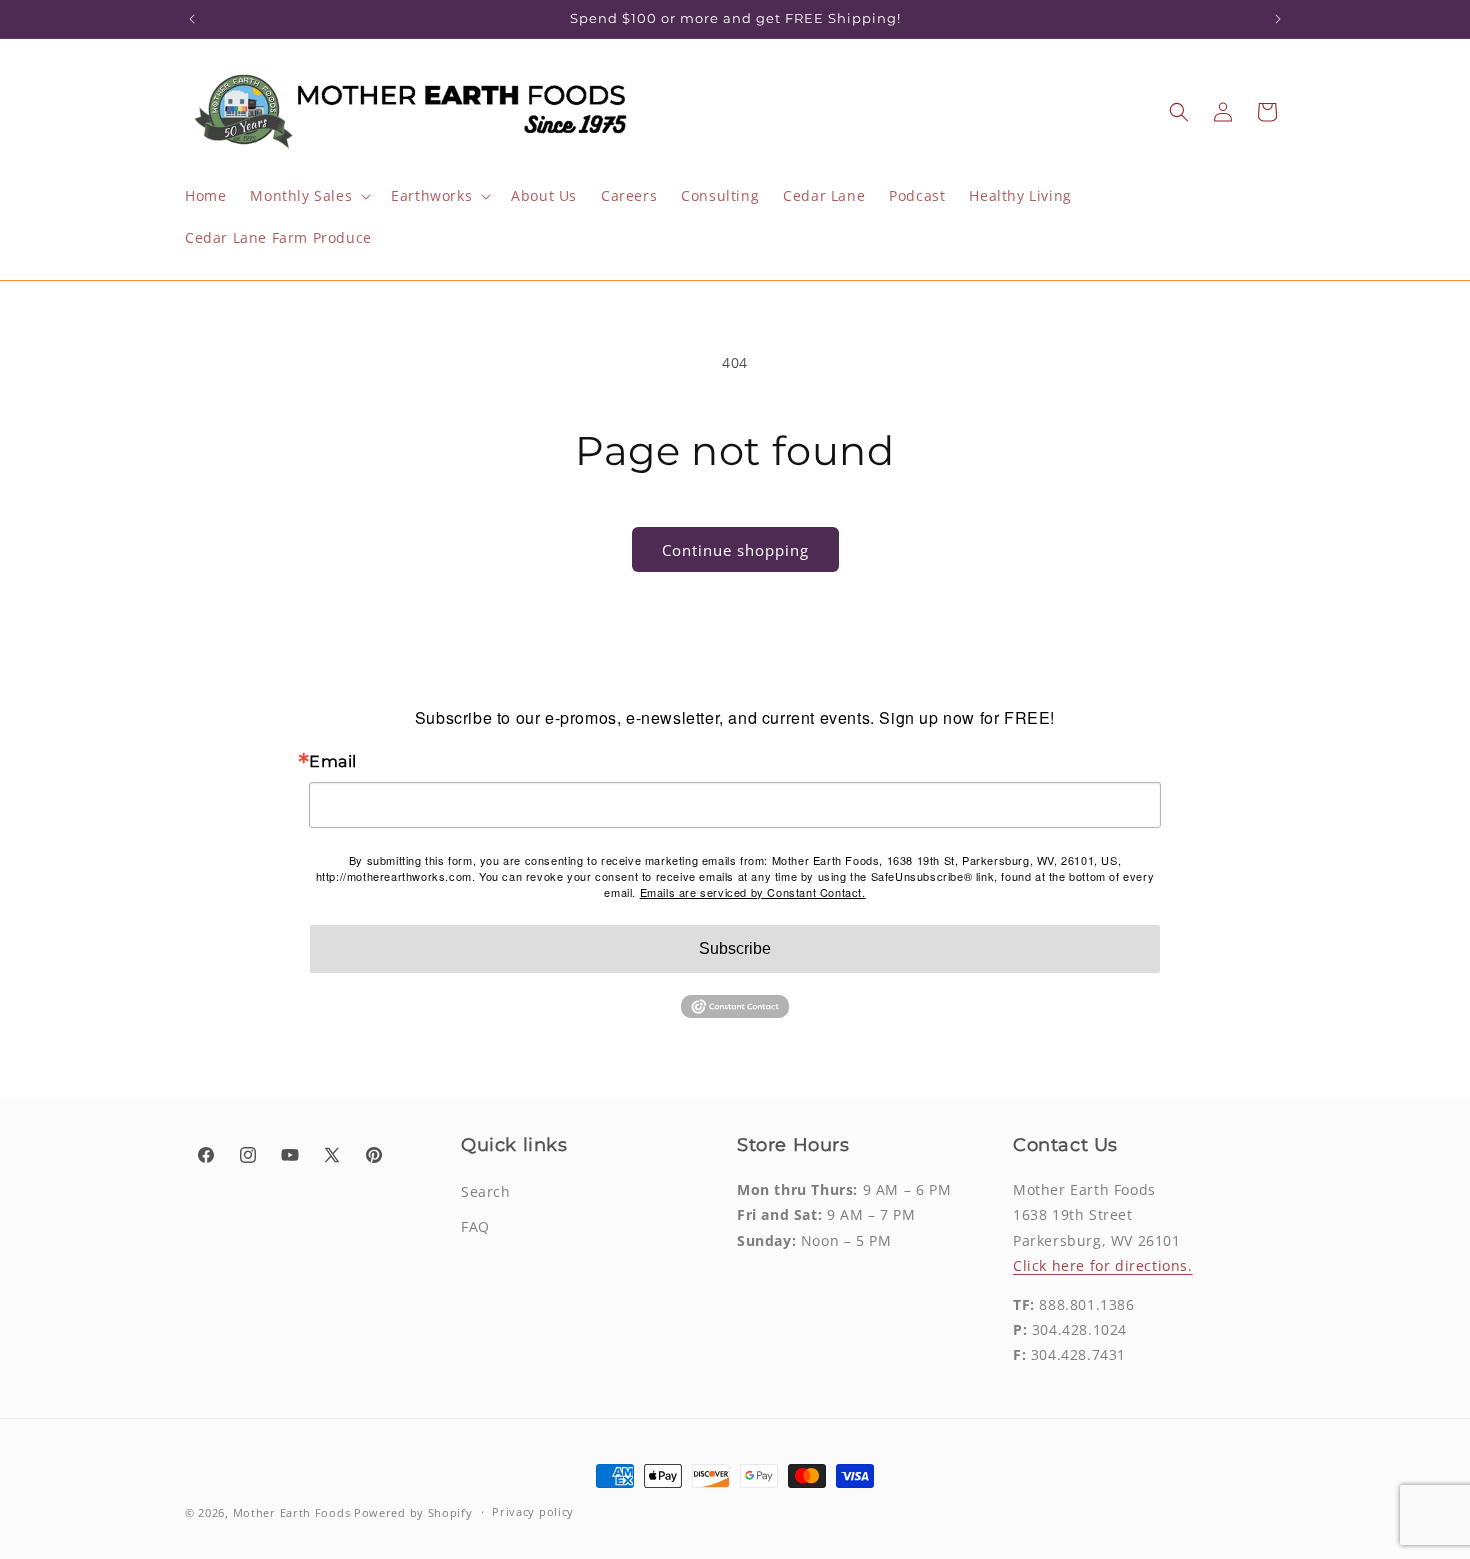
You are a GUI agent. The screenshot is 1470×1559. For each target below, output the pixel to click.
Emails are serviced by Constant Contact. (753, 892)
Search (486, 1191)
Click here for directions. (1103, 1265)
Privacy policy (533, 1511)
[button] (308, 196)
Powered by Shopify (413, 1512)
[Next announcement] (1278, 19)
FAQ (475, 1226)
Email (333, 762)
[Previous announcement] (192, 19)
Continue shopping (735, 550)
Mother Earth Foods (292, 1512)
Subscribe (735, 948)
